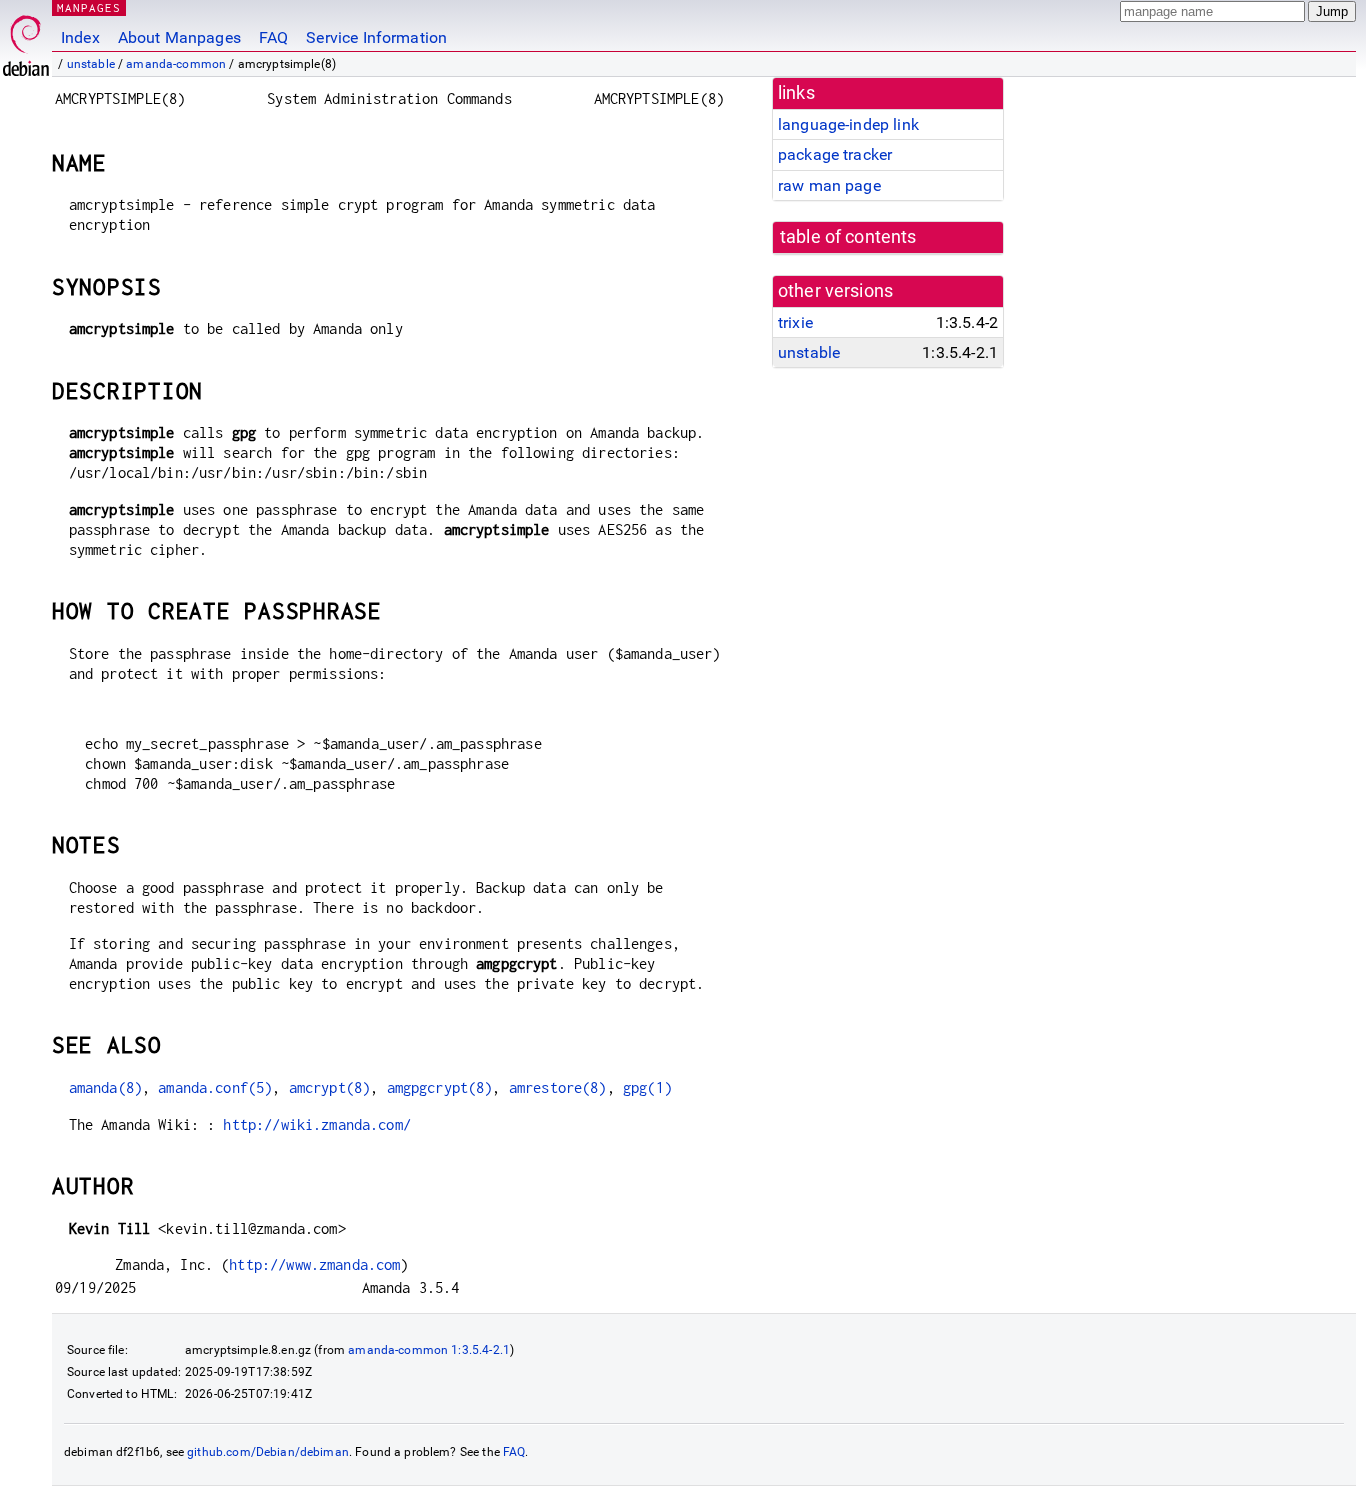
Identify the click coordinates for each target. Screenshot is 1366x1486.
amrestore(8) (558, 1087)
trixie (795, 322)
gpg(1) (647, 1087)
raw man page (829, 185)
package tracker (835, 154)
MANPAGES (89, 7)
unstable (91, 64)
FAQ (273, 37)
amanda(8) (105, 1087)
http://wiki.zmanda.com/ (316, 1124)
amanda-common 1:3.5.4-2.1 (429, 1350)
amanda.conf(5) (215, 1087)
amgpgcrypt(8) (440, 1087)
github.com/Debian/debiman (268, 1452)
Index (80, 37)
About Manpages (179, 37)
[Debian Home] (26, 40)
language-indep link (848, 124)
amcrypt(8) (330, 1087)
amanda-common (176, 64)
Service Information (376, 37)
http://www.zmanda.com (314, 1264)
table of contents (848, 237)
